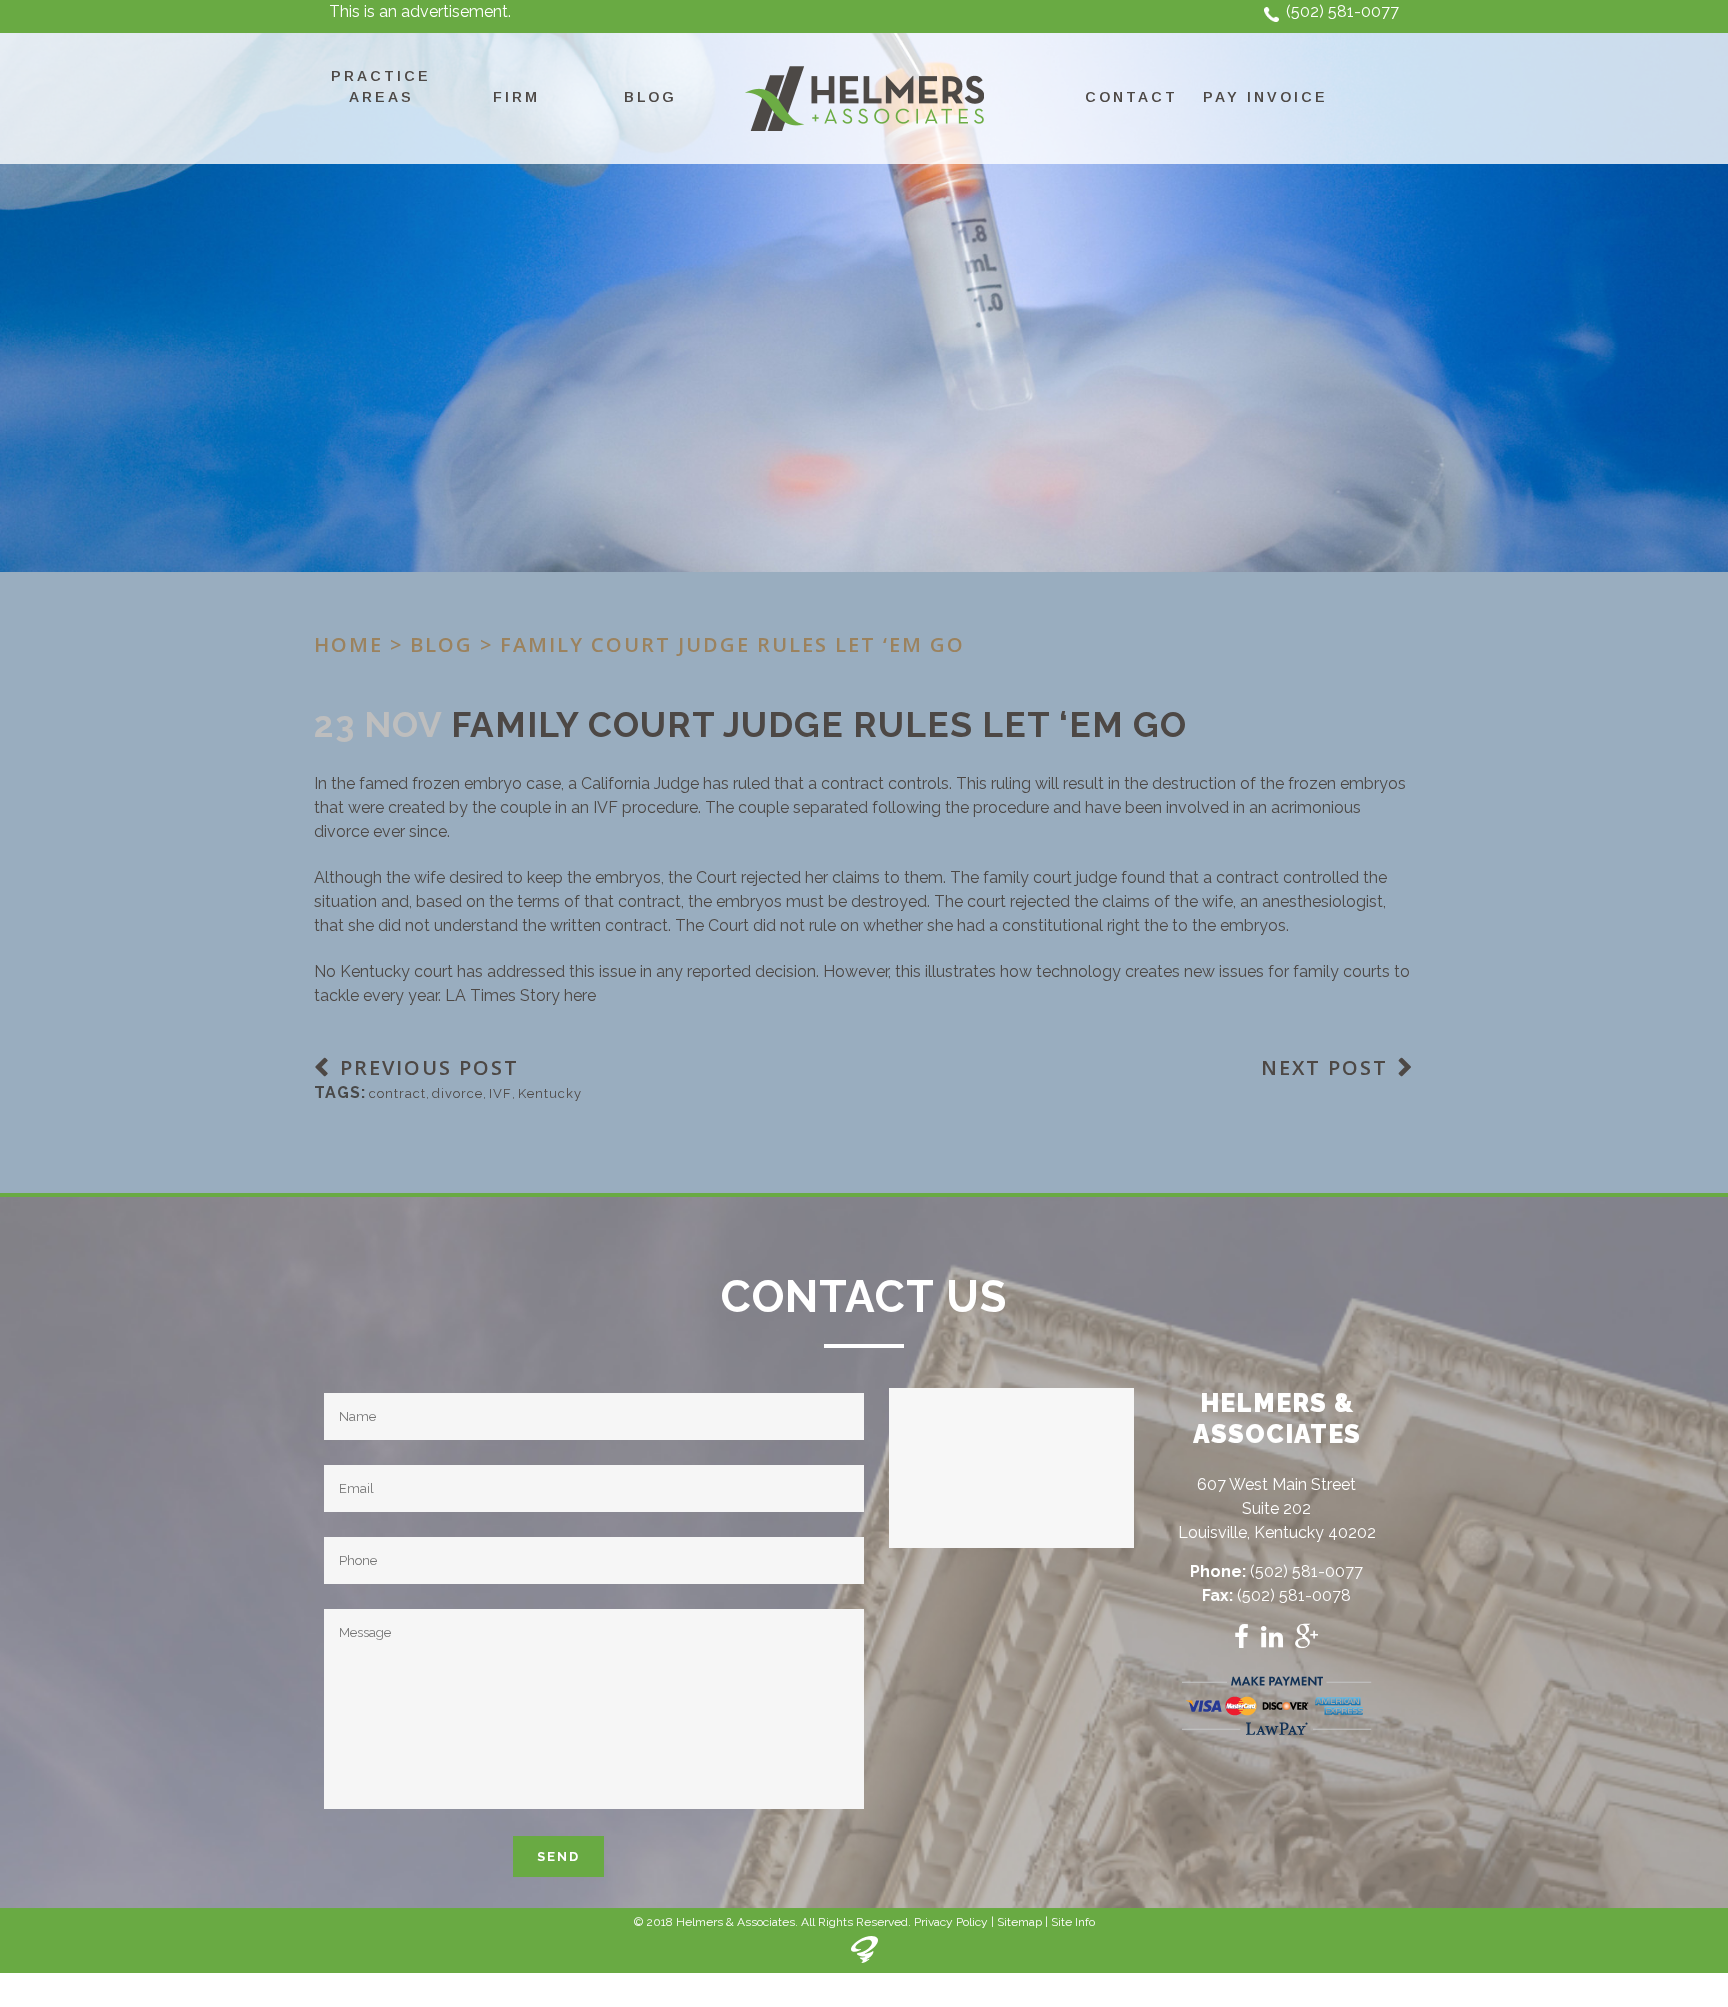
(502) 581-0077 (1342, 11)
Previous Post (429, 1067)
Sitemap (1019, 1922)
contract (397, 1093)
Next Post (1324, 1067)
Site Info (1073, 1922)
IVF (500, 1093)
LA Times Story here (520, 995)
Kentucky (550, 1093)
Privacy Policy (951, 1922)
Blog (441, 644)
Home (348, 644)
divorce (457, 1093)
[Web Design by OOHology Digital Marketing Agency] (864, 1959)
